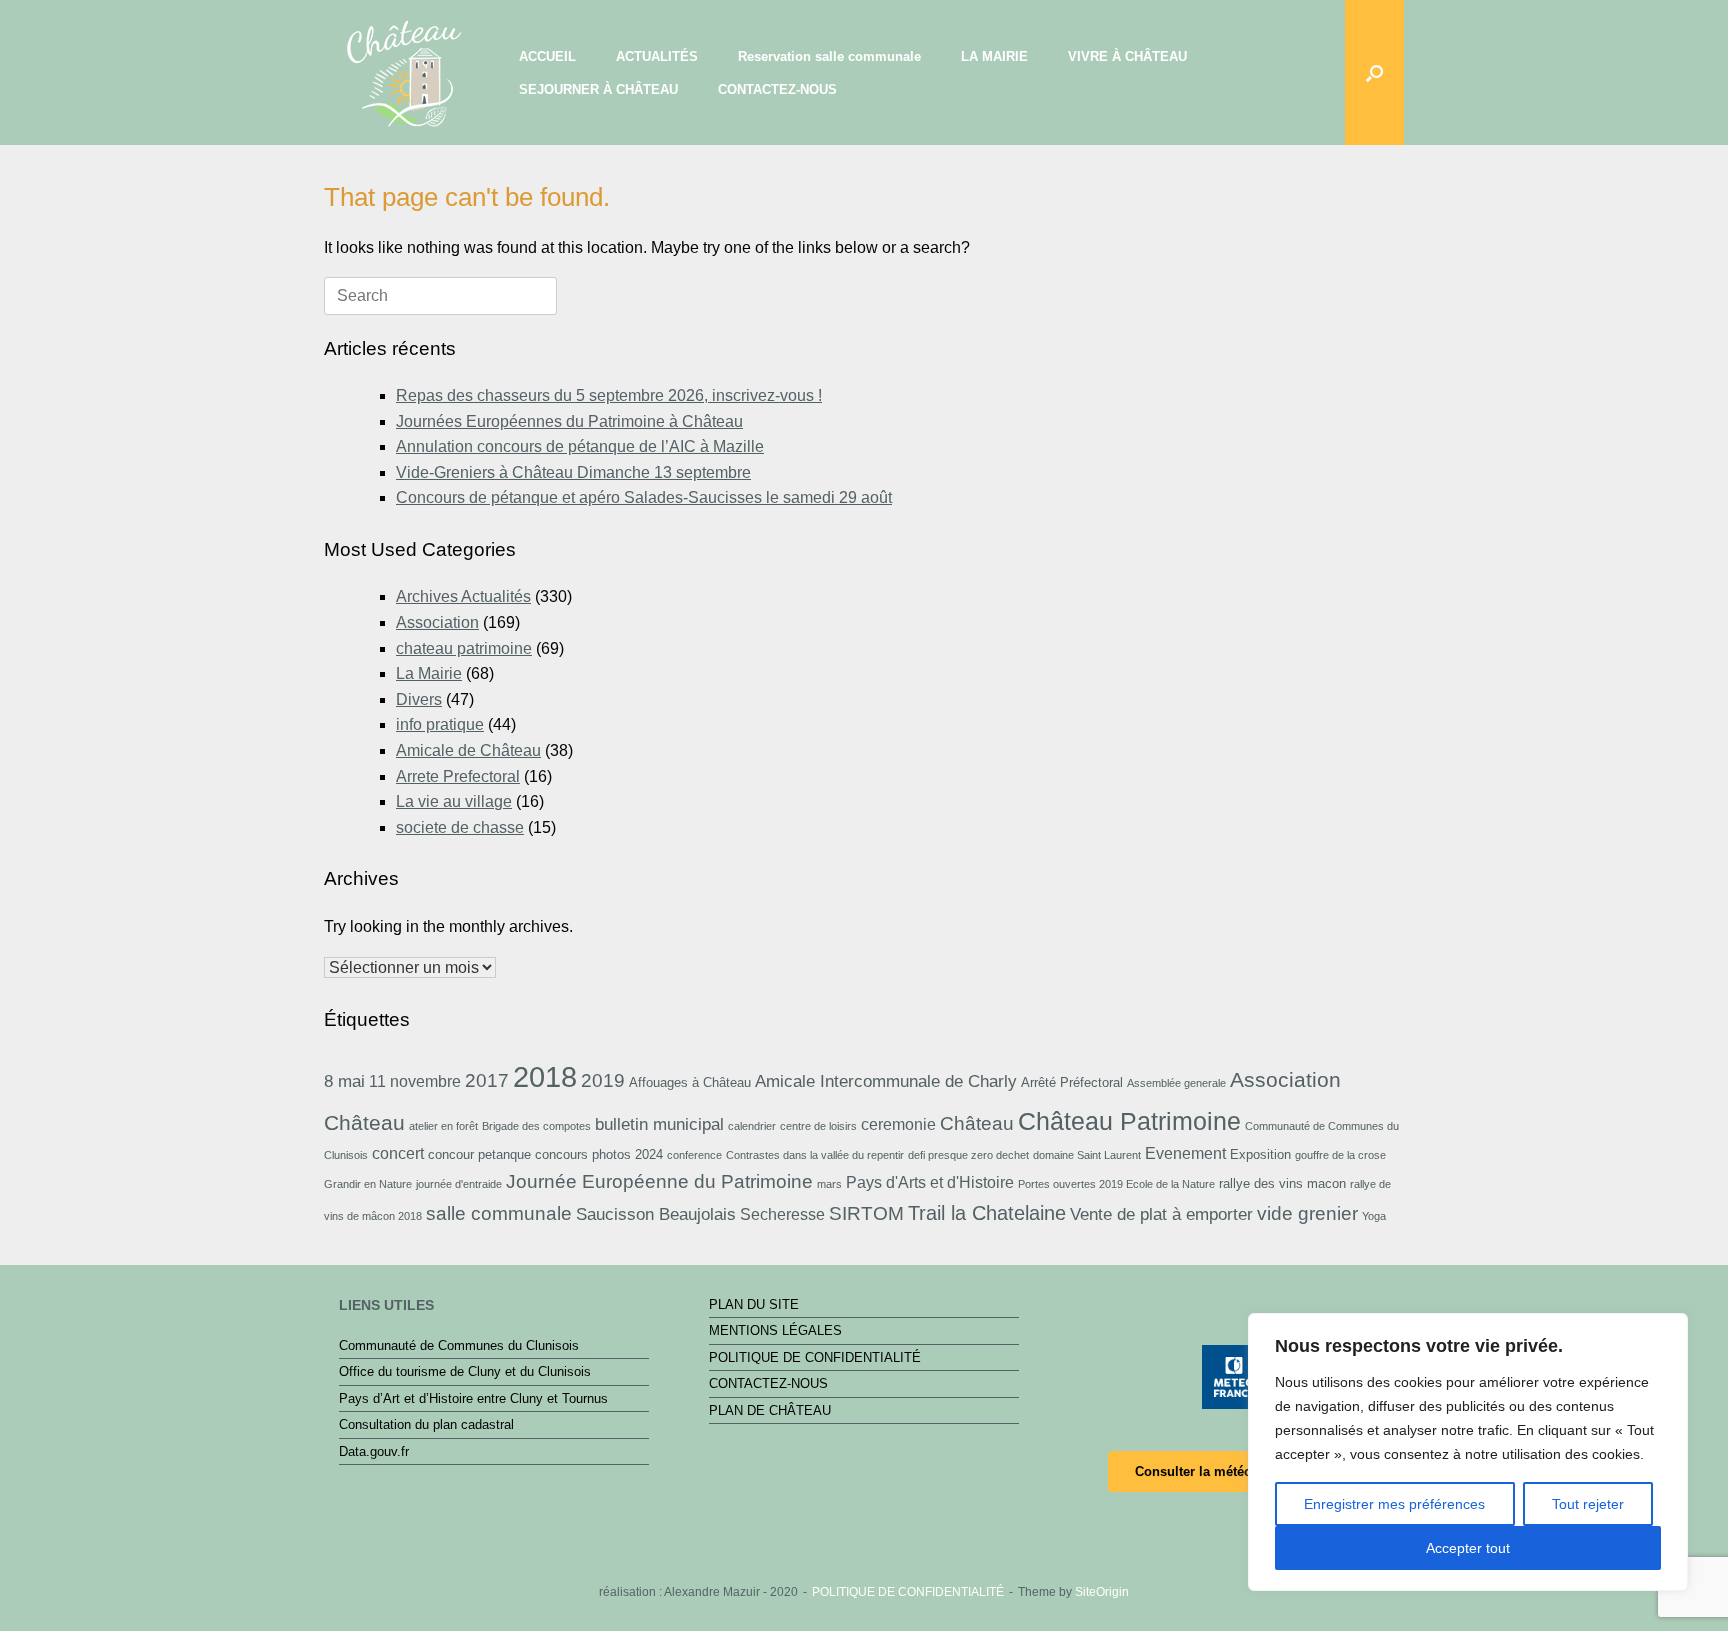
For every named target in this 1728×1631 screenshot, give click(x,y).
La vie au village (454, 801)
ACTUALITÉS (657, 56)
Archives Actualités (463, 596)
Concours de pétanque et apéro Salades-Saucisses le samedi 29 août (644, 497)
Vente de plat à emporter (1161, 1214)
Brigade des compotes (536, 1126)
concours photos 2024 (599, 1154)
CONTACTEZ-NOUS (777, 89)
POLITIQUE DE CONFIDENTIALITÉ (815, 1357)
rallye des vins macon (1282, 1183)
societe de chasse (460, 827)
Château (977, 1123)
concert (398, 1153)
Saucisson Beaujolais (656, 1214)
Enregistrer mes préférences (1394, 1504)
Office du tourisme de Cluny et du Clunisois (465, 1371)
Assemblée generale (1176, 1083)
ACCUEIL (547, 56)
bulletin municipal (659, 1124)
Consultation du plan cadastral (426, 1424)
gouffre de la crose (1340, 1155)
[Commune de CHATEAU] (404, 70)
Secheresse (782, 1214)
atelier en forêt (443, 1126)
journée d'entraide (459, 1184)
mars (829, 1184)
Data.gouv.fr (374, 1451)
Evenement (1185, 1153)
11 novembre (415, 1081)
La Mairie (429, 673)
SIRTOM (866, 1213)
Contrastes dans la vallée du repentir (815, 1155)
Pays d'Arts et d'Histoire (930, 1182)
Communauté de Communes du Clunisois (459, 1345)
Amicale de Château (468, 750)
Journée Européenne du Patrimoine (659, 1181)
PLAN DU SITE (754, 1304)
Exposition (1260, 1154)
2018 (545, 1076)
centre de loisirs (818, 1126)
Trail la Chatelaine (987, 1213)
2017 (487, 1080)
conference (694, 1155)
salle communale (499, 1213)
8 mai (344, 1081)
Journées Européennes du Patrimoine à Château (569, 421)
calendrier (752, 1126)
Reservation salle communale (829, 56)
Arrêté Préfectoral (1072, 1082)
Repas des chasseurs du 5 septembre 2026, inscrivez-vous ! (609, 395)
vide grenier (1307, 1213)
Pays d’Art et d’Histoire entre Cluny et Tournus (473, 1398)
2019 (603, 1080)
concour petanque (479, 1154)
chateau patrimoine (464, 648)
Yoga (1374, 1216)
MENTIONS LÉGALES (775, 1330)
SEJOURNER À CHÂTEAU (598, 89)
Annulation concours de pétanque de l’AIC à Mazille (580, 446)
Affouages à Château (690, 1082)
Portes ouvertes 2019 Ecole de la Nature (1116, 1184)
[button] (1374, 72)
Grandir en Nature (368, 1184)
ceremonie (898, 1124)
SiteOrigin (1102, 1592)
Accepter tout (1468, 1548)
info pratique (440, 724)
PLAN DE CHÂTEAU (770, 1410)
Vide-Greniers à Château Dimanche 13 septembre (573, 472)
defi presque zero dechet (968, 1155)
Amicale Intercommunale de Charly (886, 1081)
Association (437, 622)
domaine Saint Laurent (1087, 1155)
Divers (419, 699)
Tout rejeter (1588, 1504)
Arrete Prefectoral (458, 776)
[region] (1468, 1452)
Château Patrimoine (1129, 1121)
